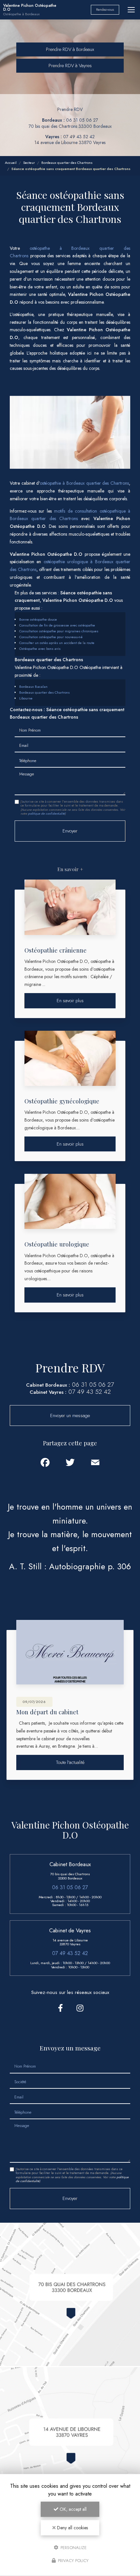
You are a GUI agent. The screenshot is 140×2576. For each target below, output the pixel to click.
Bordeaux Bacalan (33, 687)
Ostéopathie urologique (57, 1244)
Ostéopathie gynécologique (62, 1101)
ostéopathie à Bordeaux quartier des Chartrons (84, 483)
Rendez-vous (105, 10)
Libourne (26, 698)
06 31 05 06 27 (82, 120)
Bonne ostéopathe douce (38, 619)
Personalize (73, 2547)
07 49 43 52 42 (79, 137)
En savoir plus (70, 1001)
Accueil (11, 163)
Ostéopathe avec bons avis (40, 649)
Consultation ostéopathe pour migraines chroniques (59, 631)
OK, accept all (72, 2509)
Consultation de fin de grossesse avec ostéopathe (57, 625)
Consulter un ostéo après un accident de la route (57, 643)
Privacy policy (73, 2561)
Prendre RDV (70, 109)
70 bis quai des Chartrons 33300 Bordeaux (70, 126)
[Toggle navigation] (131, 10)
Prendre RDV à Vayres (70, 66)
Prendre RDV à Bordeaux (70, 49)
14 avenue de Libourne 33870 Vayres (70, 142)
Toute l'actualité (70, 1762)
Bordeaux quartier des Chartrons (67, 163)
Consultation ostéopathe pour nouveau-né (51, 637)
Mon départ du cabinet (47, 1712)
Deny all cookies (72, 2528)
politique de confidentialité (46, 814)
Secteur (29, 163)
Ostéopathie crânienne (56, 950)
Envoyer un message (70, 1416)
